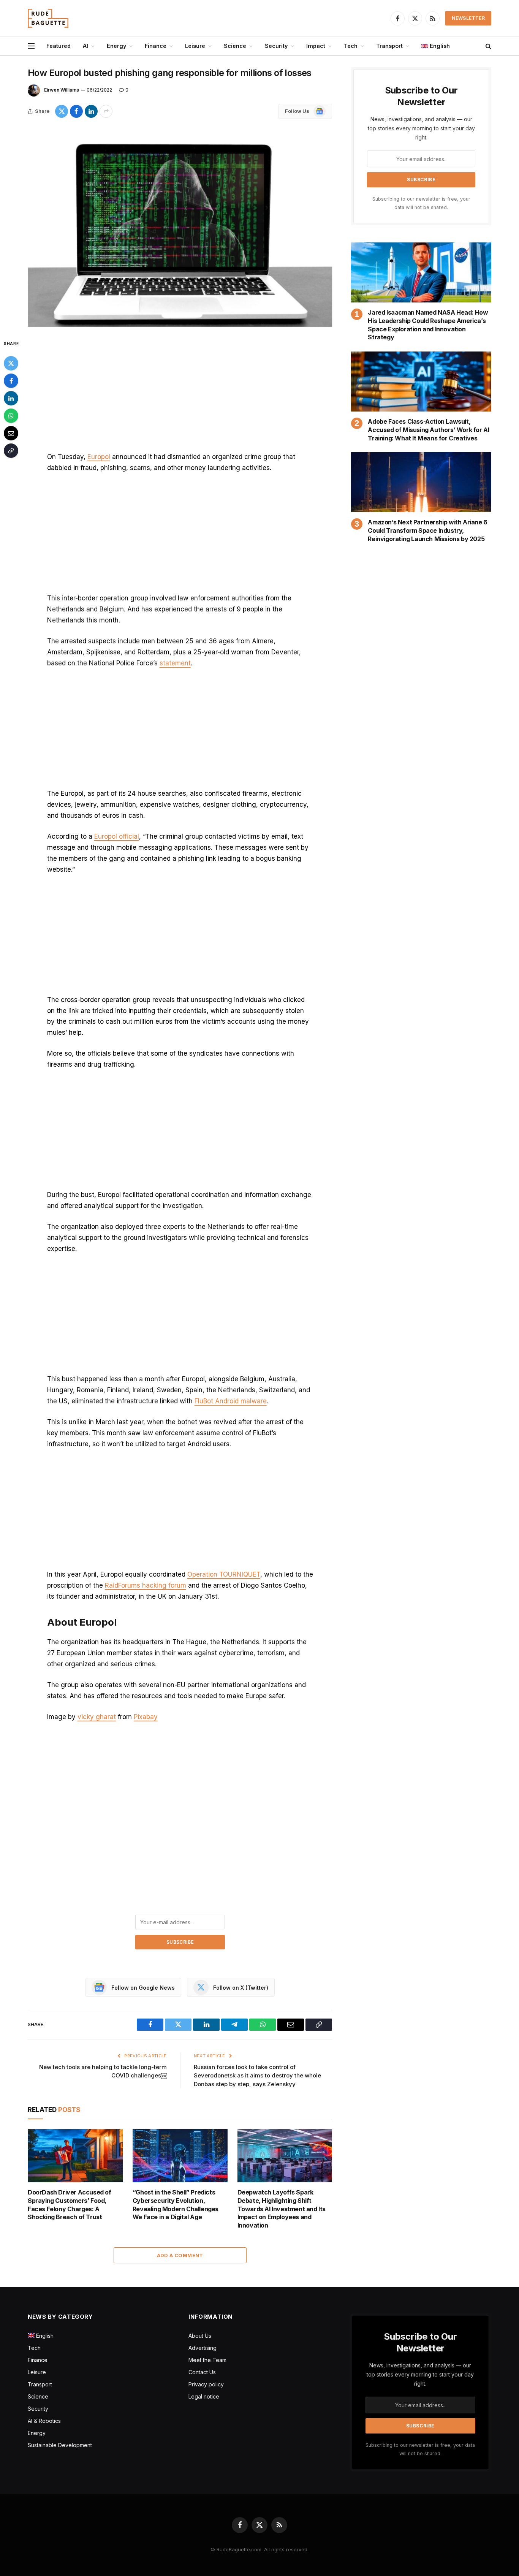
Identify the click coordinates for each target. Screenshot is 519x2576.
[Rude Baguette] (48, 18)
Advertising (203, 2348)
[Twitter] (11, 363)
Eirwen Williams (62, 90)
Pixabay (146, 1717)
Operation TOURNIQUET (224, 1574)
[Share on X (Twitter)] (62, 111)
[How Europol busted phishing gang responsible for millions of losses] (180, 228)
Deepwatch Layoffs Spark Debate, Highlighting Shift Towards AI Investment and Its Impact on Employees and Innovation (282, 2209)
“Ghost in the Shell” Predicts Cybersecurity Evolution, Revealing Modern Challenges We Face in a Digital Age (176, 2205)
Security (276, 46)
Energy (116, 46)
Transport (389, 46)
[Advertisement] (180, 395)
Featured (59, 46)
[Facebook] (11, 381)
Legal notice (204, 2396)
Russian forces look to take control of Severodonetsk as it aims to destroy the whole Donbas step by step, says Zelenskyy (257, 2076)
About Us (200, 2336)
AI (85, 46)
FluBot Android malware (231, 1401)
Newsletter (468, 18)
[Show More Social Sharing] (106, 111)
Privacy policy (206, 2384)
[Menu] (31, 46)
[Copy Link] (11, 451)
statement (175, 663)
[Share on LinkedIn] (91, 111)
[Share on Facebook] (76, 111)
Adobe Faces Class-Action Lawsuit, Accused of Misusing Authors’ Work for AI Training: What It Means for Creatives (428, 430)
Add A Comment (180, 2255)
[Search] (488, 46)
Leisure (195, 46)
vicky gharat (97, 1717)
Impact (316, 46)
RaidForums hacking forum (146, 1585)
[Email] (11, 433)
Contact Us (202, 2372)
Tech (351, 46)
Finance (156, 46)
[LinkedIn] (11, 398)
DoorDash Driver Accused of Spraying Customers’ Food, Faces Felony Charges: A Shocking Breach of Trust (70, 2205)
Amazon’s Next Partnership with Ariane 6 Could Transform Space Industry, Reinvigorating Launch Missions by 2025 (427, 530)
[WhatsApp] (11, 416)
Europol (99, 457)
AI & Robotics (44, 2421)
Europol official (117, 836)
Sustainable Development (60, 2445)
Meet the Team (207, 2360)
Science (235, 46)
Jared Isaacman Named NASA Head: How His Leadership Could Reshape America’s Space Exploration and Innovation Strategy (428, 325)
